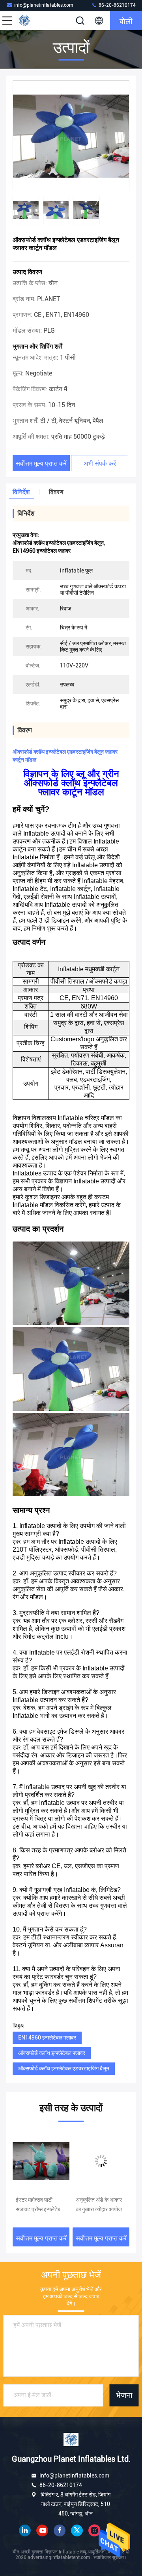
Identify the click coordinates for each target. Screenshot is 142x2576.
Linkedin (25, 2531)
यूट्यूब (42, 2531)
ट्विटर (77, 2531)
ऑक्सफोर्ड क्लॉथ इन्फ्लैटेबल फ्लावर (52, 2053)
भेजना (124, 2395)
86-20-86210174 (117, 5)
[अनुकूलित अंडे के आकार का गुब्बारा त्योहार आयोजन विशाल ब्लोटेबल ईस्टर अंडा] (41, 2161)
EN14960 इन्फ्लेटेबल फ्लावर (47, 2038)
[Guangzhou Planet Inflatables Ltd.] (33, 21)
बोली (126, 21)
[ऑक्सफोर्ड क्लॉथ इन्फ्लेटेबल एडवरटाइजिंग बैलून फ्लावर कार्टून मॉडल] (71, 136)
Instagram (94, 2531)
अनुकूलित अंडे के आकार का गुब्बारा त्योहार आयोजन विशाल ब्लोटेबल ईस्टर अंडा (40, 2205)
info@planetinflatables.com (44, 5)
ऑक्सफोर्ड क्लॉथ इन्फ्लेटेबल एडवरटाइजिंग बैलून (64, 2068)
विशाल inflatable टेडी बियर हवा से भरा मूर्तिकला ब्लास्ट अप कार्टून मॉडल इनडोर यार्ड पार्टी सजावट (99, 2205)
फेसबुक (60, 2531)
